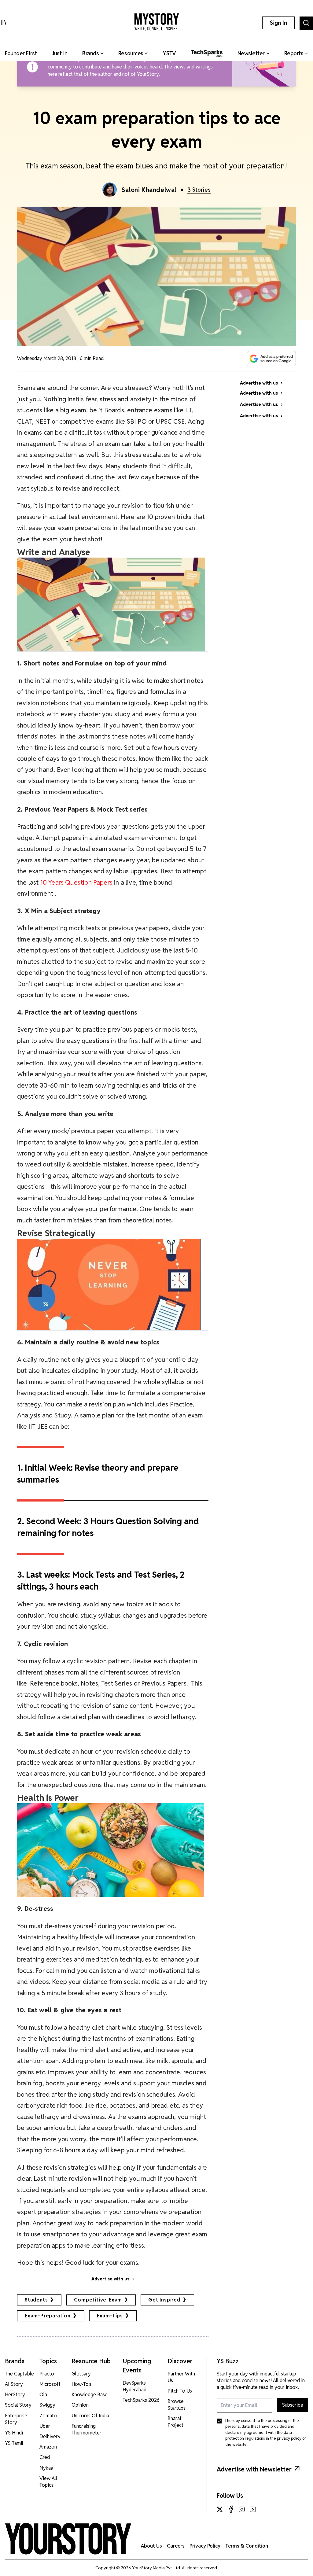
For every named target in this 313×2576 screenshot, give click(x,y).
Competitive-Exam (98, 2300)
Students (36, 2300)
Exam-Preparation (48, 2316)
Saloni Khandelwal (149, 190)
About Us (151, 2546)
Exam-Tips (110, 2316)
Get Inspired (164, 2300)
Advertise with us (110, 2279)
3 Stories (199, 190)
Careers (176, 2546)
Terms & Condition (247, 2546)
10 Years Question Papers (76, 882)
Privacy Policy (205, 2546)
